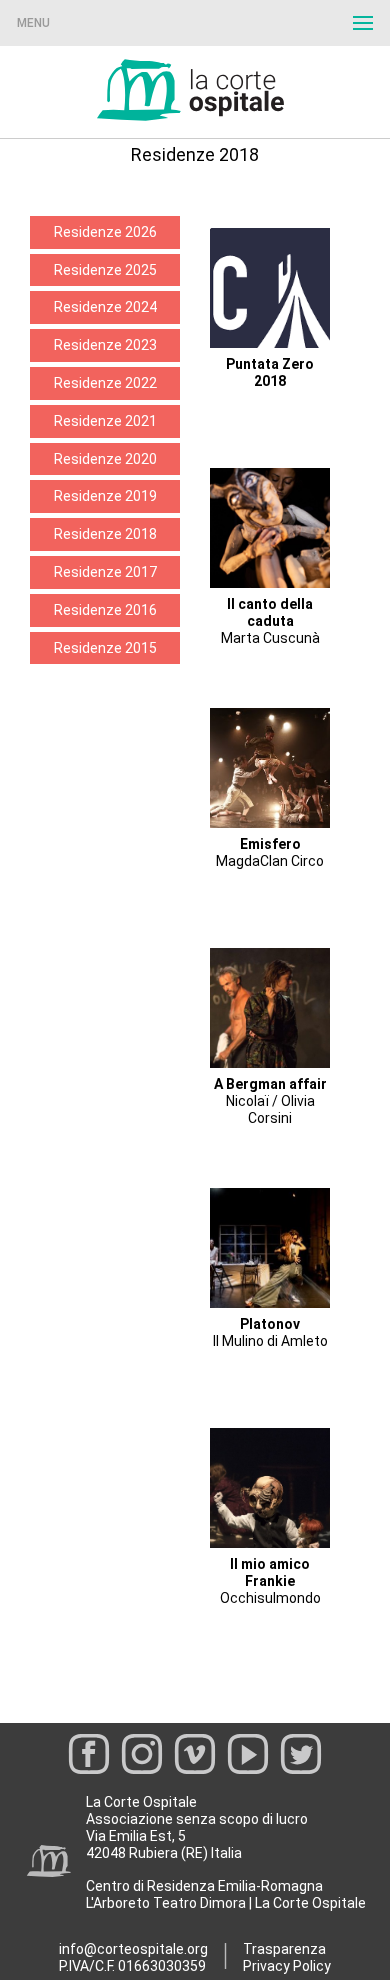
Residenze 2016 (105, 610)
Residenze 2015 (105, 648)
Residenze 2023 (105, 345)
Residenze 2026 (105, 232)
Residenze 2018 (105, 534)
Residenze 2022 (105, 383)
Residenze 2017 (105, 572)
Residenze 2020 (105, 459)
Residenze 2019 (105, 496)
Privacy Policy (287, 1966)
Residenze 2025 (105, 270)
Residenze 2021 (105, 421)
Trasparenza (284, 1949)
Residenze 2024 (105, 307)
